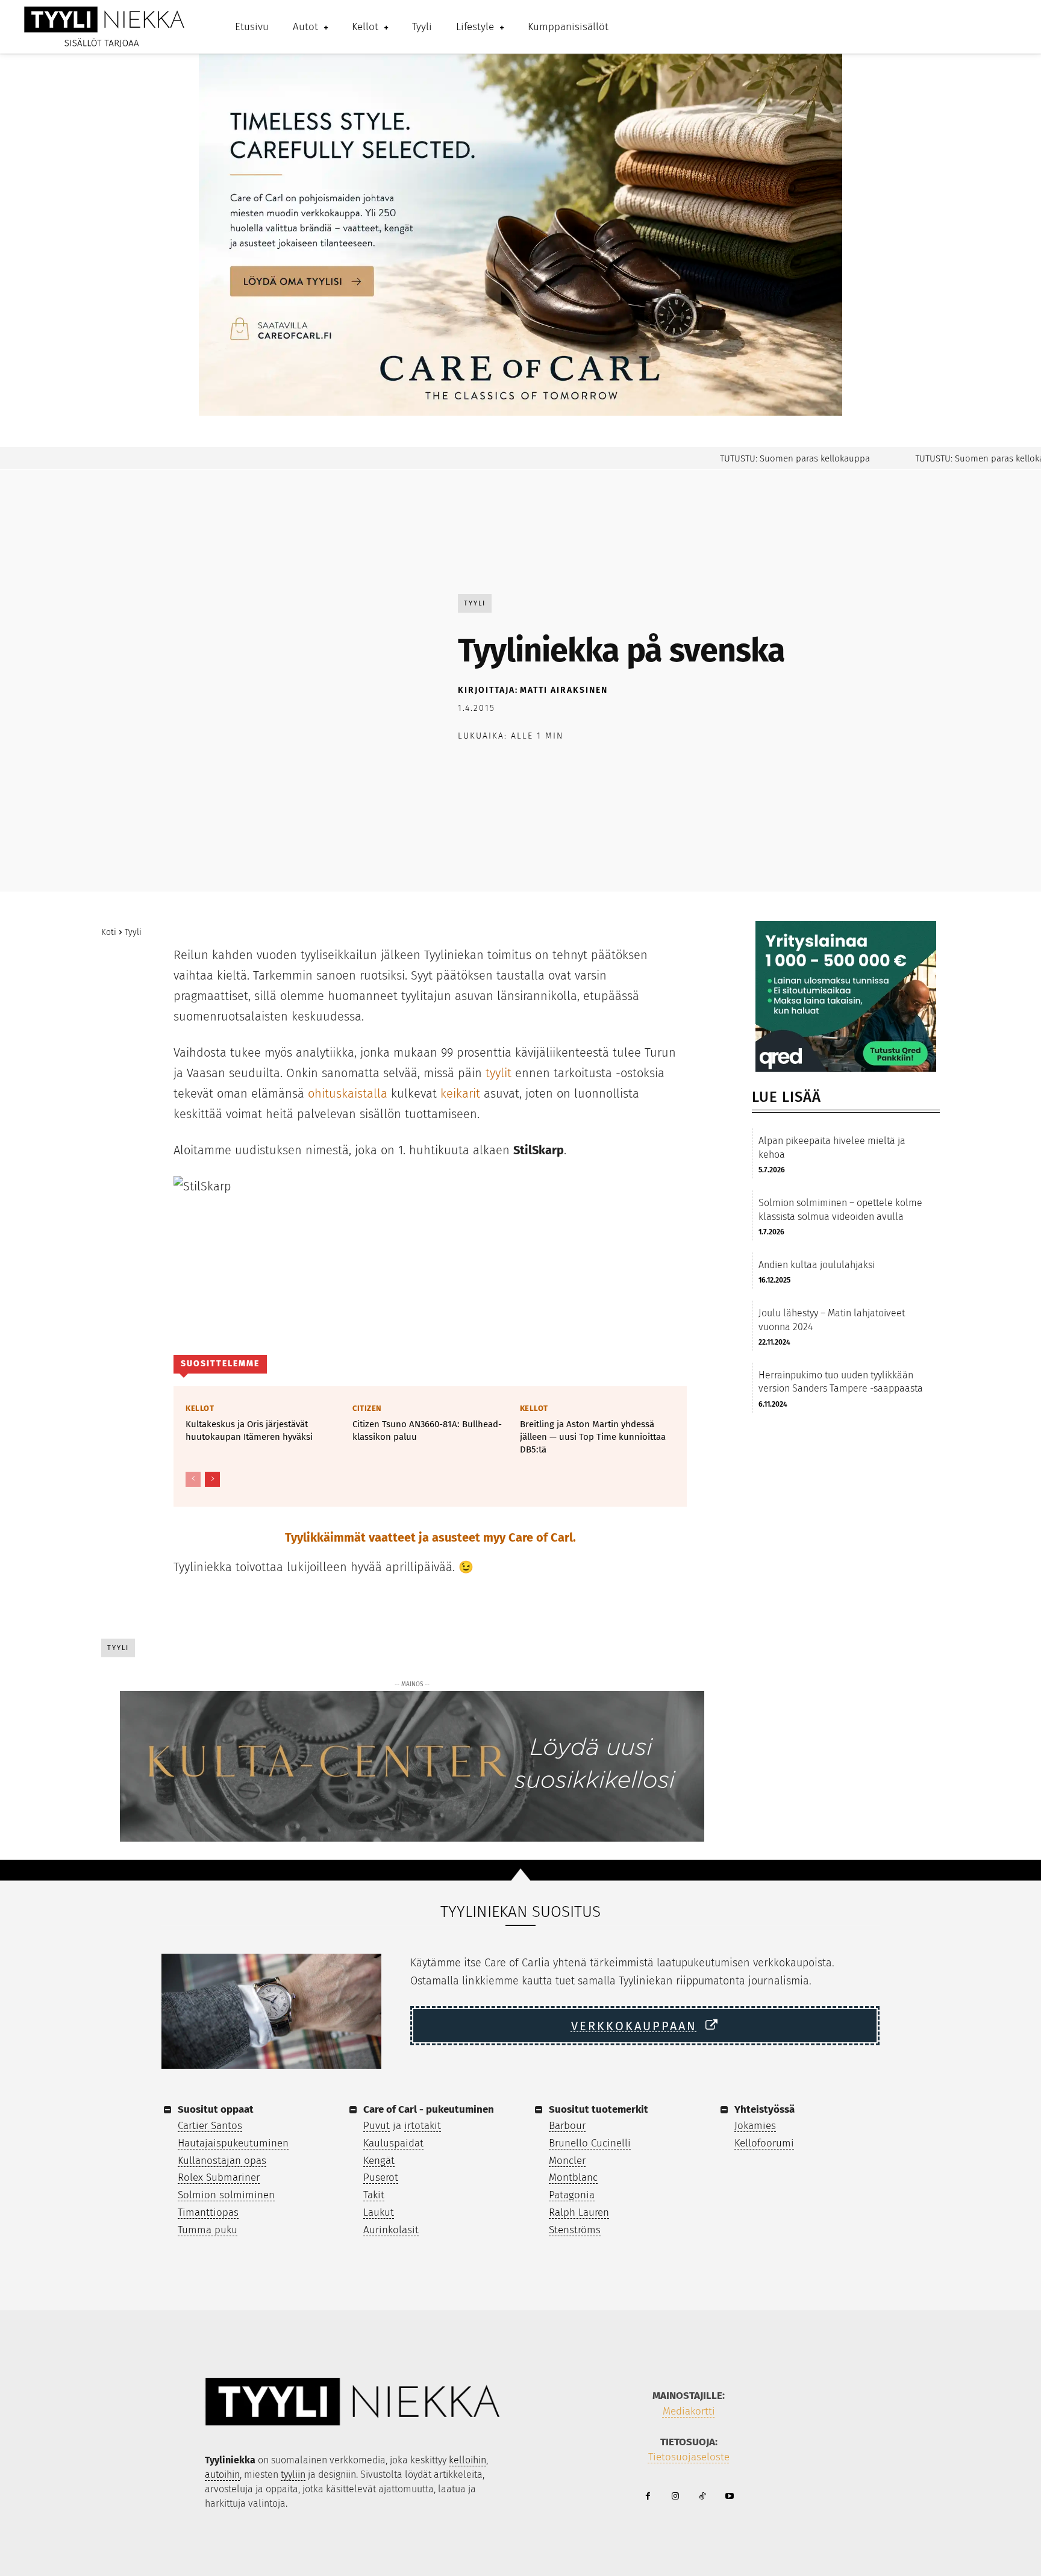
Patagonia (572, 2195)
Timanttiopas (208, 2212)
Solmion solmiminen (226, 2195)
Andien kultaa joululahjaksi (817, 1265)
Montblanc (573, 2177)
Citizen (367, 1408)
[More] (637, 767)
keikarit (460, 1093)
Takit (374, 2195)
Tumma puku (208, 2230)
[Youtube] (729, 2497)
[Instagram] (675, 2497)
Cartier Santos (210, 2126)
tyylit (499, 1073)
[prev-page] (193, 1479)
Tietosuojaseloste (689, 2457)
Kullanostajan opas (222, 2161)
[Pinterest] (525, 767)
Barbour (567, 2126)
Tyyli (475, 603)
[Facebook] (470, 767)
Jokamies (755, 2126)
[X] (498, 767)
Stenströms (575, 2230)
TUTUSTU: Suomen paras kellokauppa (755, 458)
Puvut (377, 2126)
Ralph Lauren (579, 2212)
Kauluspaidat (393, 2143)
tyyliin (293, 2474)
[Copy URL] (608, 767)
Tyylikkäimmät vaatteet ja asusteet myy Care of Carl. (430, 1537)
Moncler (567, 2161)
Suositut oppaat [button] (216, 2109)
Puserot (381, 2177)
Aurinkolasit (391, 2230)
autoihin (222, 2474)
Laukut (379, 2212)
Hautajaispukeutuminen (233, 2143)
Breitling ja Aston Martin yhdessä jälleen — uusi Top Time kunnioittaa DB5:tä (593, 1437)
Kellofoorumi (764, 2143)
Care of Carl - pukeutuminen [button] (429, 2109)
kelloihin (467, 2460)
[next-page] (212, 1479)
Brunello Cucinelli (590, 2143)
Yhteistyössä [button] (764, 2109)
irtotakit (423, 2126)
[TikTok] (702, 2497)
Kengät (379, 2161)
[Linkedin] (581, 767)
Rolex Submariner (219, 2177)
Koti (109, 932)
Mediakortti (689, 2411)
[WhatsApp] (553, 767)
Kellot (200, 1408)
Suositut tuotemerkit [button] (599, 2109)
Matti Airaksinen (564, 690)
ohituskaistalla (348, 1093)
